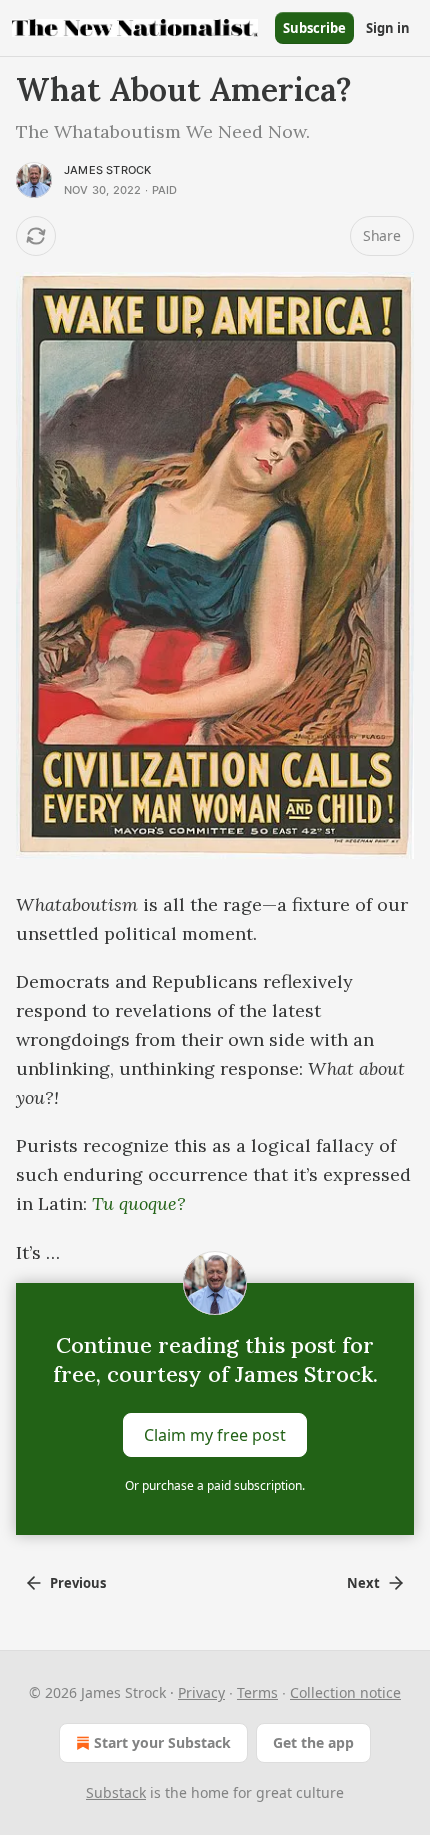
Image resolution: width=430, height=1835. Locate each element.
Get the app (313, 1742)
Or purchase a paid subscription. (215, 1485)
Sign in (388, 28)
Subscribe (314, 28)
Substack (116, 1792)
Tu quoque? (139, 1203)
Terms (257, 1692)
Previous (78, 1583)
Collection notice (345, 1692)
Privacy (201, 1692)
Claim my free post (215, 1435)
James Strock (107, 170)
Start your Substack (162, 1742)
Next (363, 1583)
